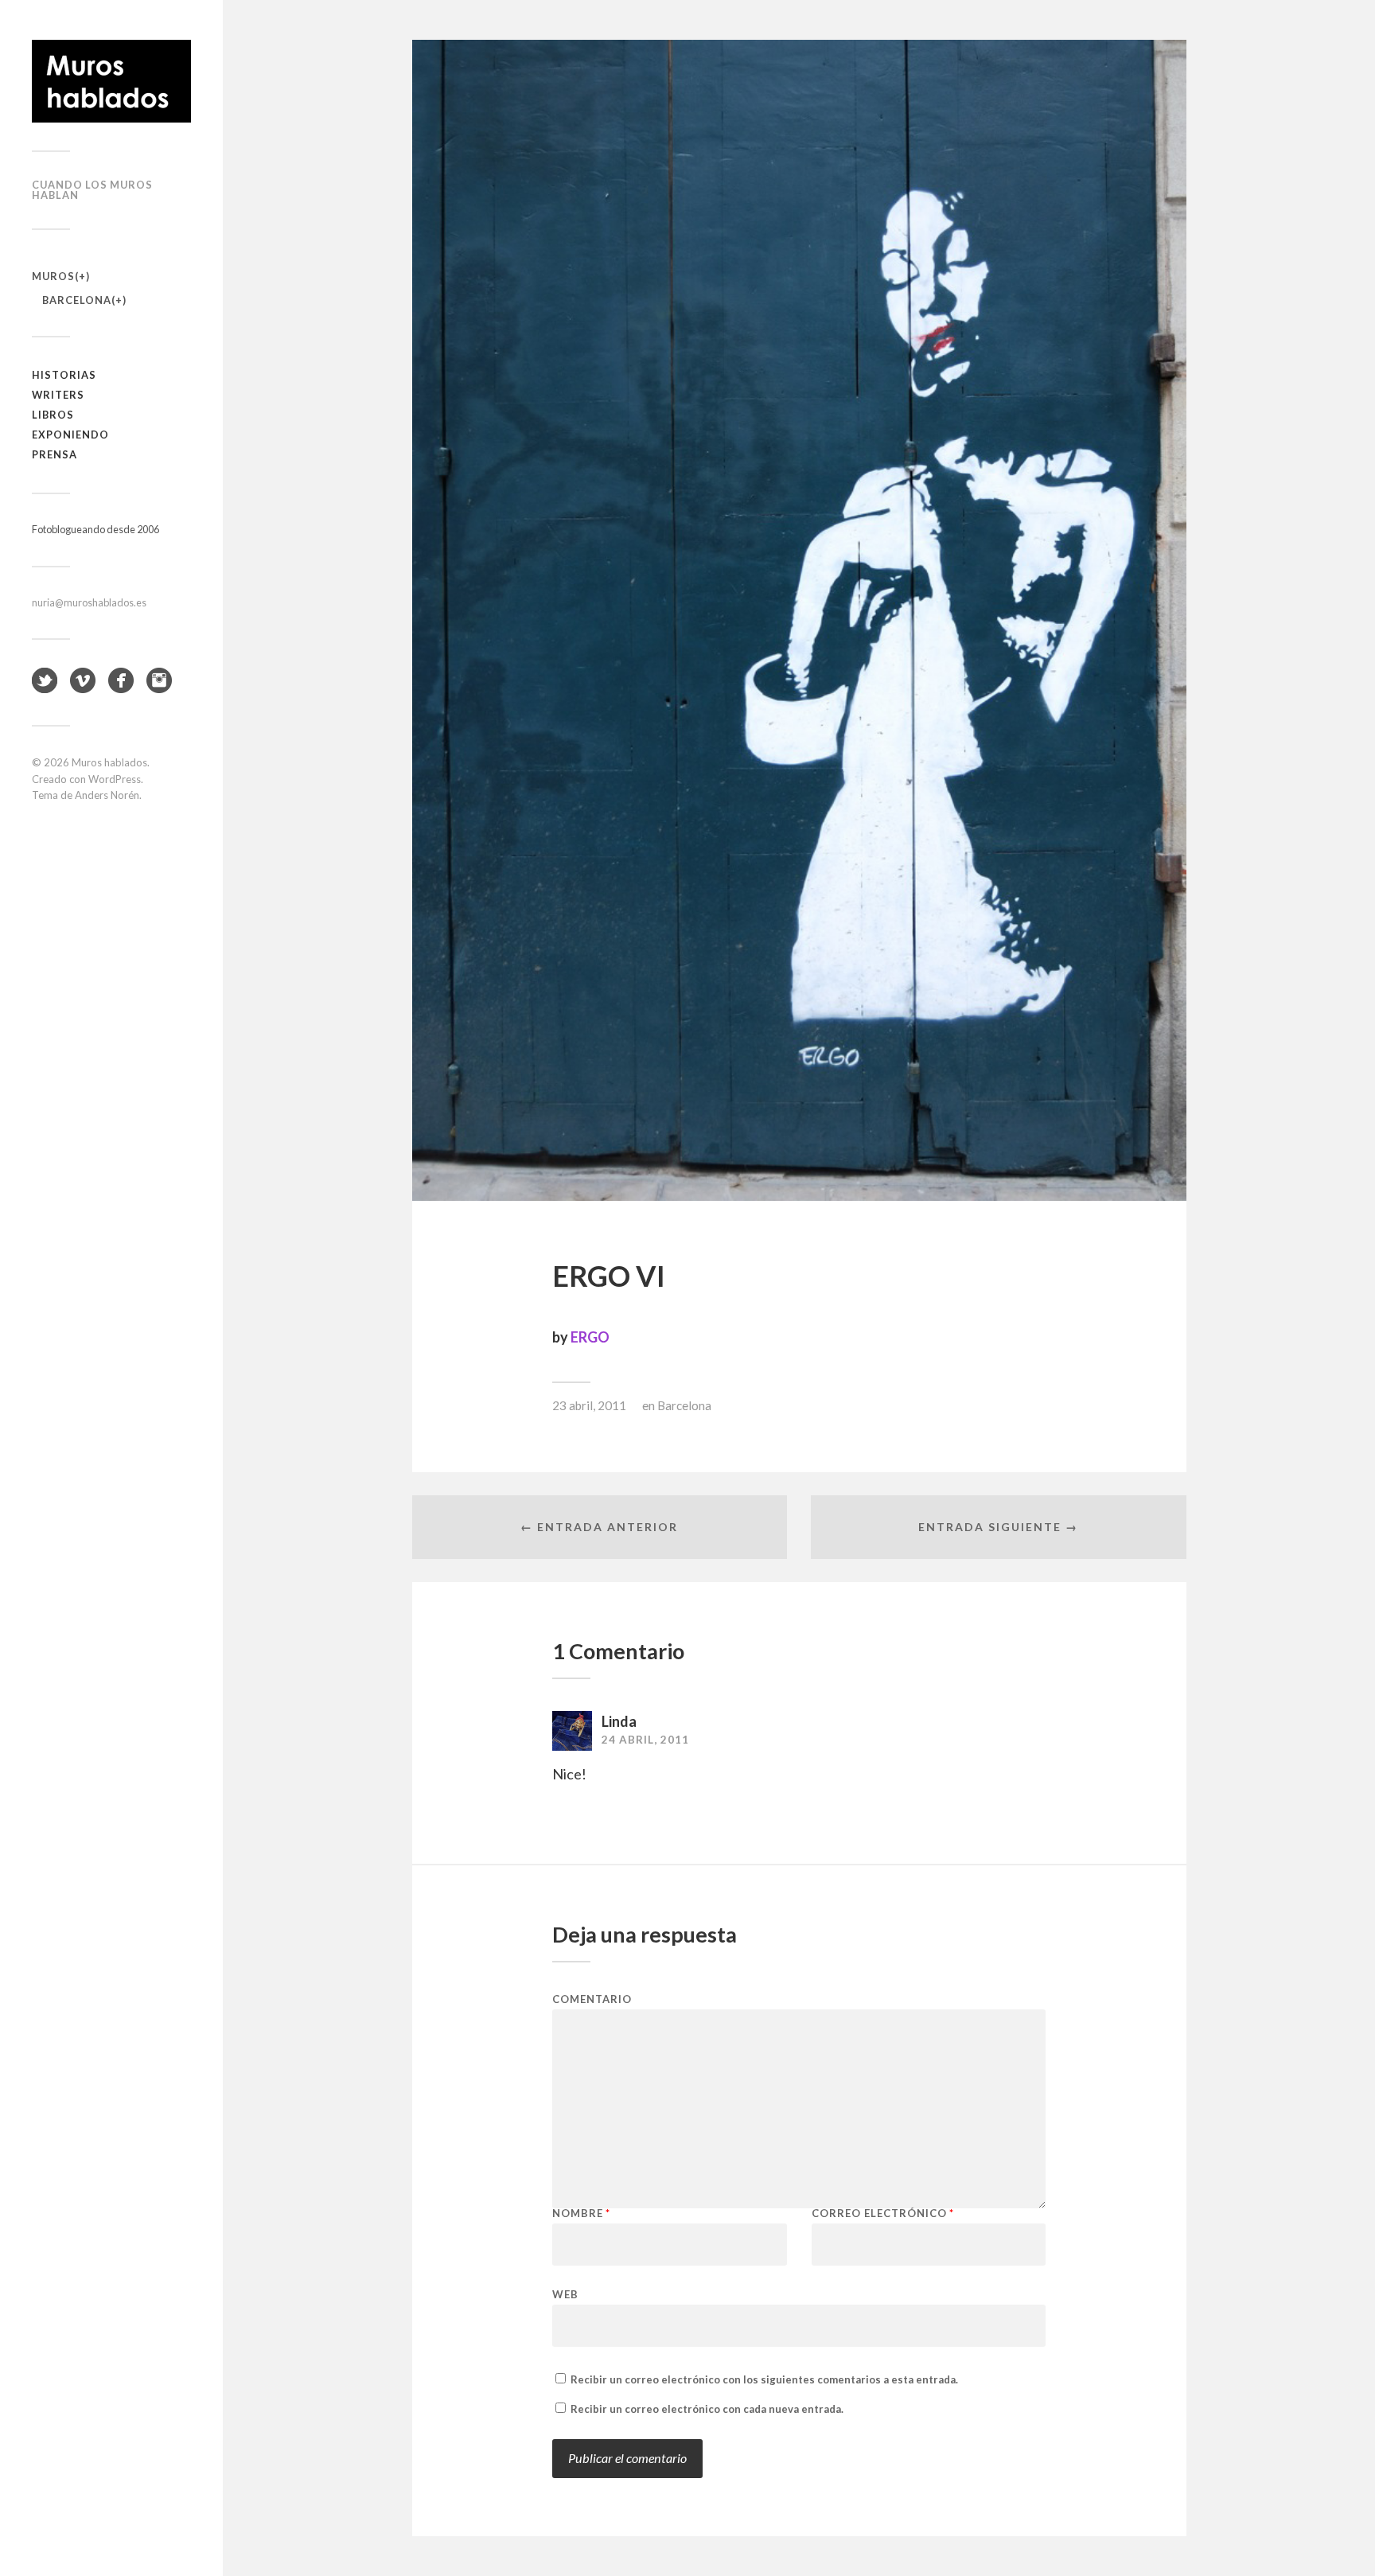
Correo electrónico (883, 2214)
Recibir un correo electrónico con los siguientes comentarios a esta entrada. (764, 2379)
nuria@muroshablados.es (89, 602)
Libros (53, 415)
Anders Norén (107, 795)
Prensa (55, 454)
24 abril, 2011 (645, 1740)
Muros (53, 276)
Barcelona (77, 300)
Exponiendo (70, 435)
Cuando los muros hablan (92, 190)
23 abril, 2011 (589, 1405)
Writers (58, 395)
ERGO (590, 1337)
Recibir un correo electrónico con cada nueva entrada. (707, 2409)
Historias (64, 375)
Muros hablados (109, 762)
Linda (619, 1721)
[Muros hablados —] (111, 81)
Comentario (592, 1999)
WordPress (115, 779)
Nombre (581, 2214)
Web (565, 2294)
